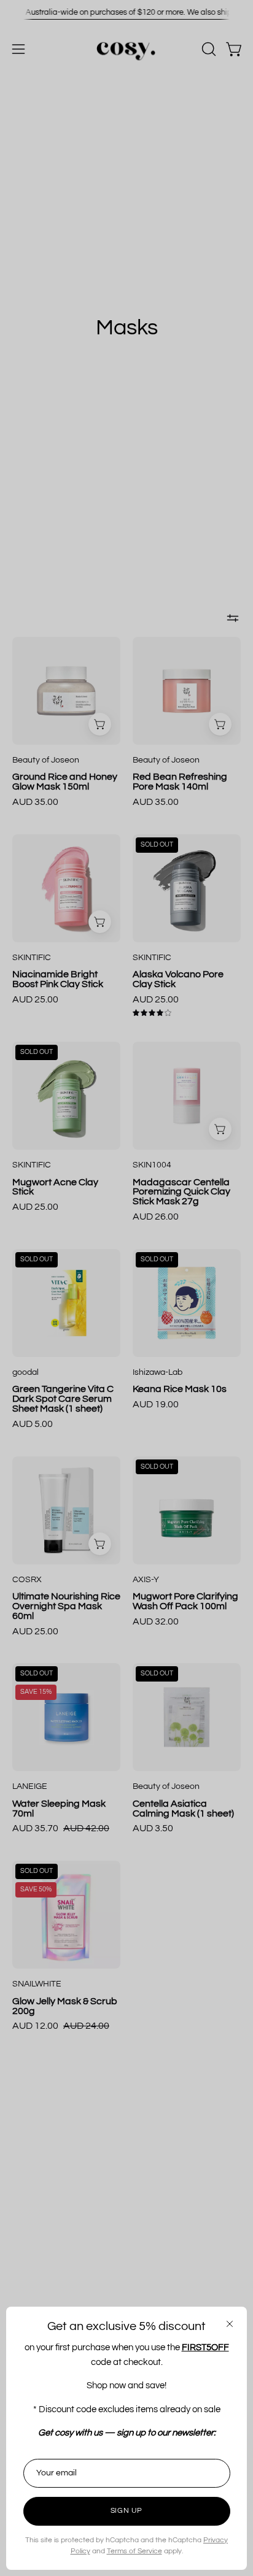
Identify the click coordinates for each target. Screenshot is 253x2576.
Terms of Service (134, 2551)
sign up (126, 2511)
